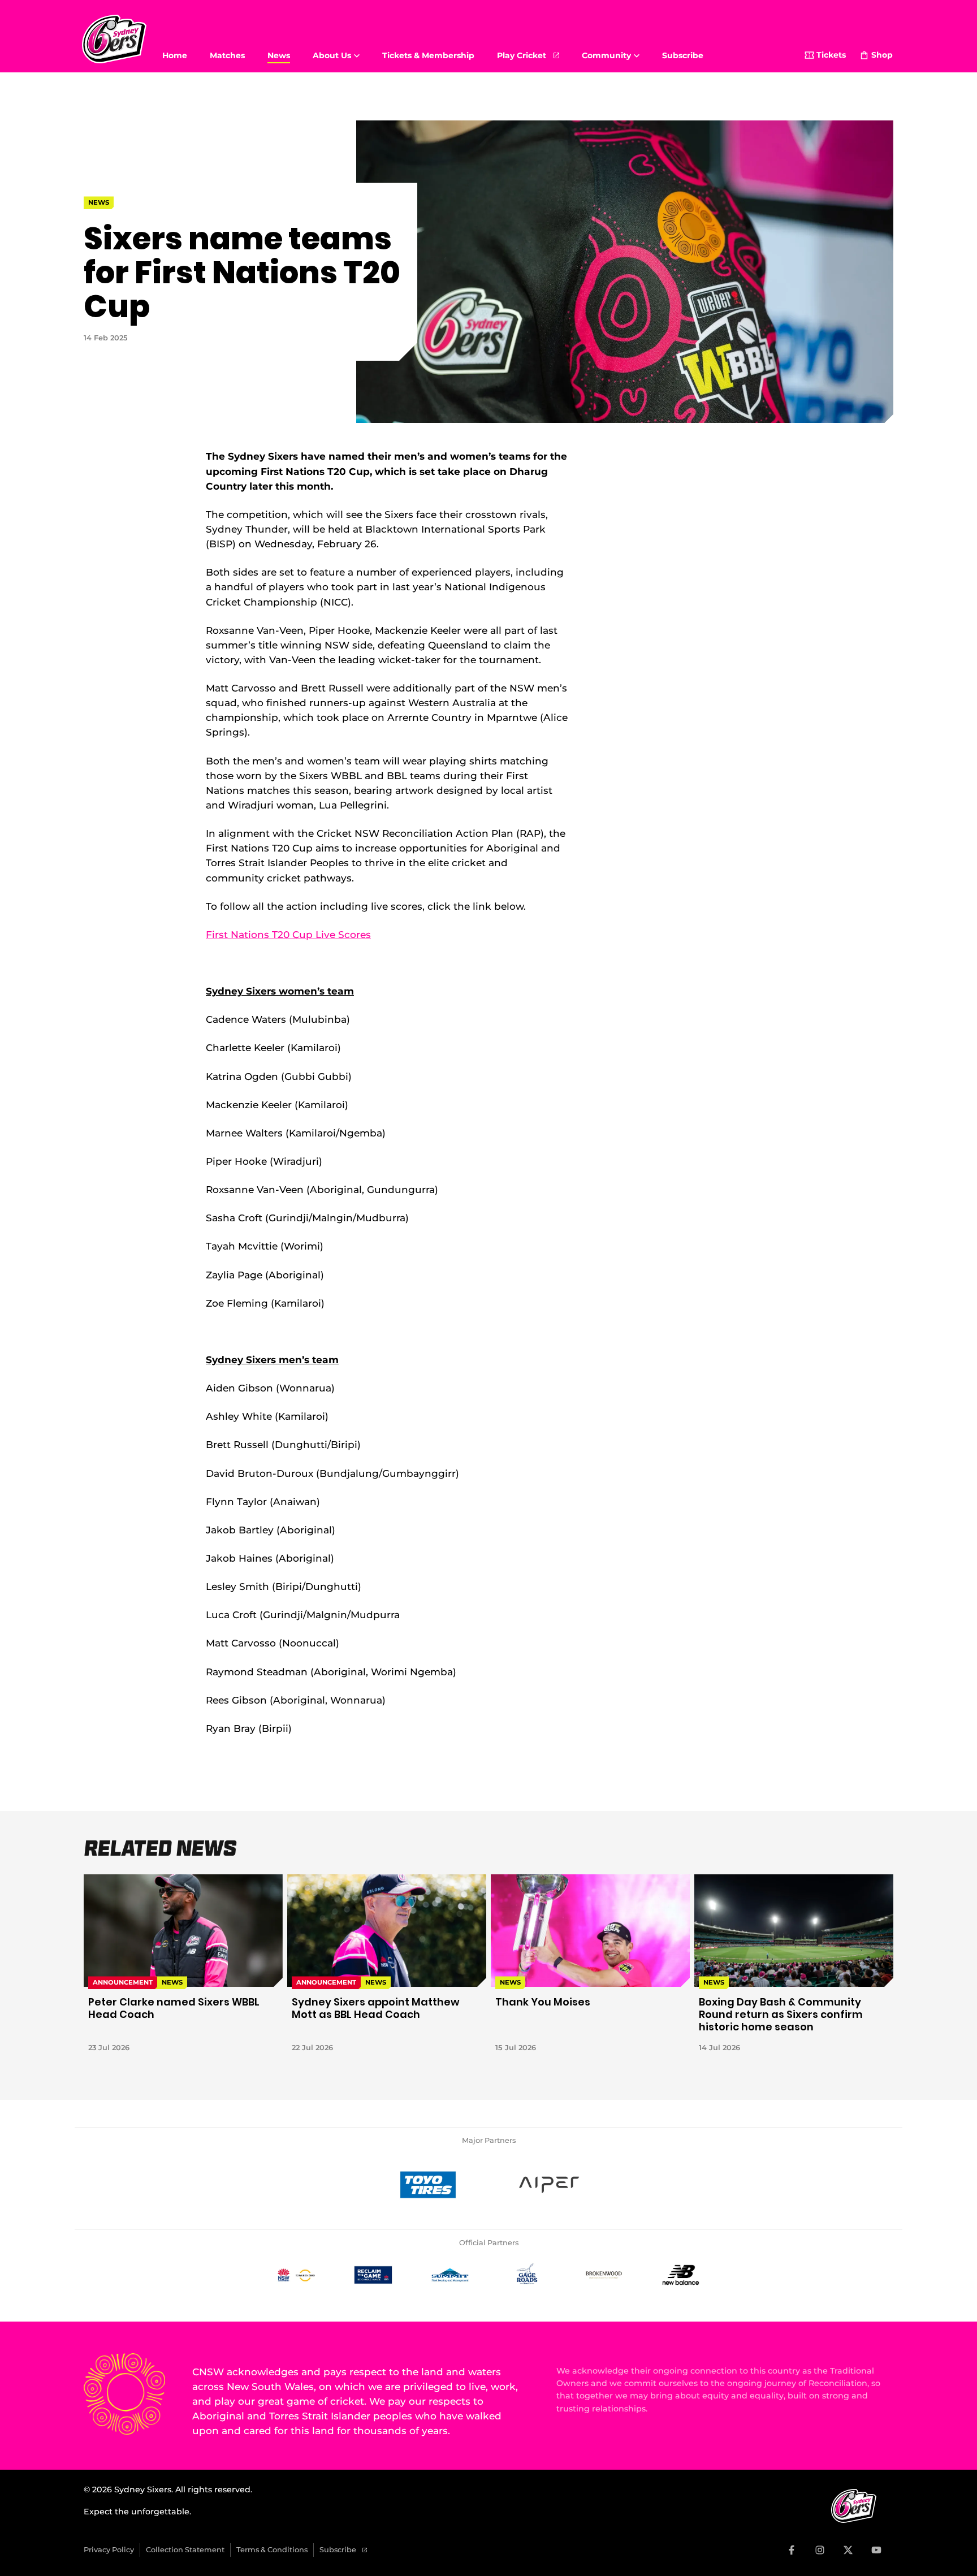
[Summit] (450, 2275)
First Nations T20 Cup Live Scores (288, 934)
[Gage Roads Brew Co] (527, 2275)
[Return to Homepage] (114, 39)
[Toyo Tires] (428, 2185)
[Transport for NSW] (296, 2275)
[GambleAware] (373, 2275)
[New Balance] (681, 2275)
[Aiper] (549, 2185)
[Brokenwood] (604, 2275)
